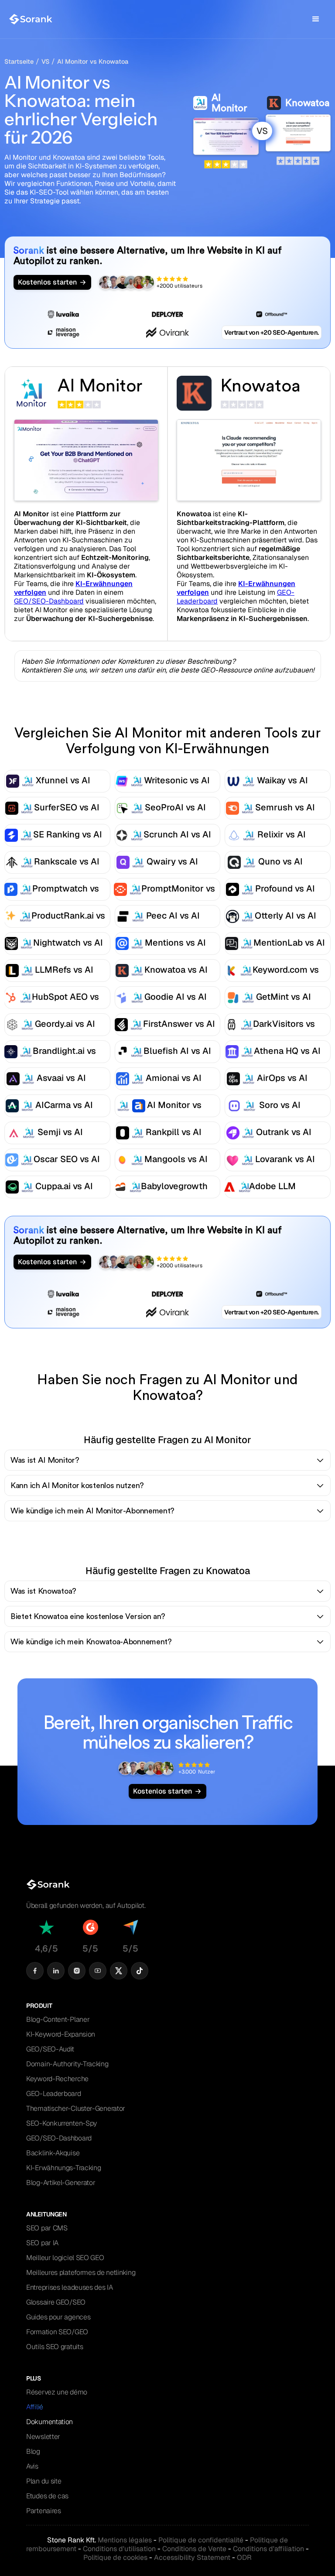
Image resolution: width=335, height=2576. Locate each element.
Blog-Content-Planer (58, 2019)
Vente (194, 2549)
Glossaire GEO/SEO (56, 2302)
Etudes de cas (47, 2496)
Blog (33, 2451)
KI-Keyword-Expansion (61, 2034)
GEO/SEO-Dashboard (49, 601)
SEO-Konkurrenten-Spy (62, 2123)
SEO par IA (42, 2243)
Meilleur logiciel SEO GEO (65, 2258)
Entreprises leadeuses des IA (70, 2287)
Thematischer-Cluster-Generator (76, 2108)
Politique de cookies (115, 2557)
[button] (316, 19)
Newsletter (43, 2437)
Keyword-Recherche (57, 2079)
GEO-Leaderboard (54, 2094)
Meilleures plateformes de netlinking (81, 2272)
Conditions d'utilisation (119, 2549)
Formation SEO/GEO (57, 2332)
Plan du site (44, 2481)
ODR (244, 2557)
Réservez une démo (57, 2392)
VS (45, 62)
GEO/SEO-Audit (50, 2049)
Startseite (19, 62)
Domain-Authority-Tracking (67, 2064)
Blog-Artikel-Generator (61, 2183)
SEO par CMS (47, 2228)
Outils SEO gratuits (55, 2347)
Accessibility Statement (192, 2557)
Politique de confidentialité (201, 2540)
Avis (32, 2466)
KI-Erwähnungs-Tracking (63, 2168)
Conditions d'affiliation (268, 2549)
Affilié (35, 2407)
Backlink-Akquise (53, 2153)
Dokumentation (50, 2422)
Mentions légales (125, 2540)
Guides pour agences (58, 2317)
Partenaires (44, 2511)
